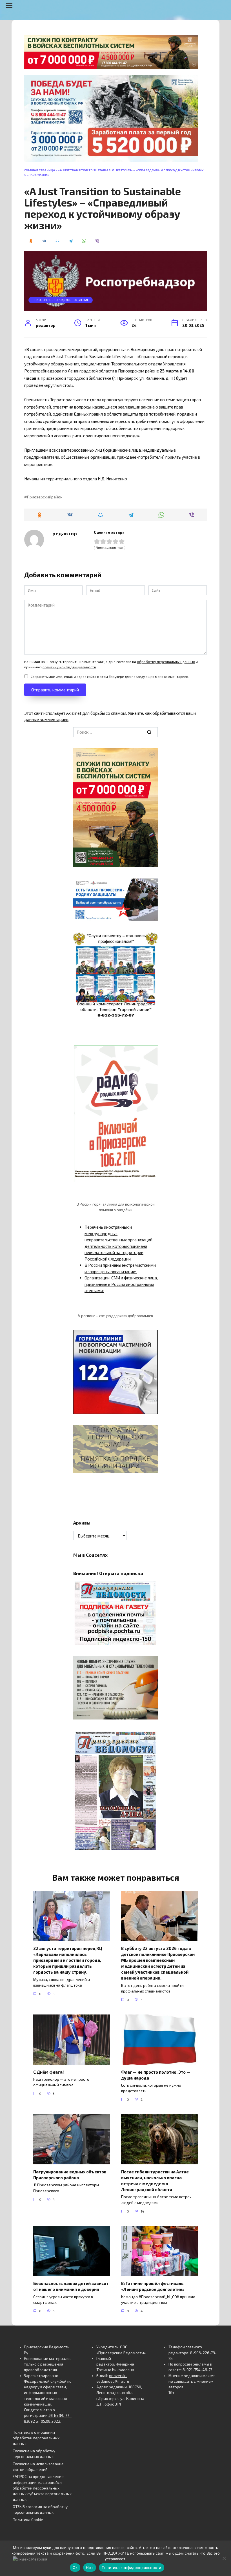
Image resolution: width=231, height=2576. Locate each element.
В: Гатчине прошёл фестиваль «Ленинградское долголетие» (153, 2286)
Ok (75, 2568)
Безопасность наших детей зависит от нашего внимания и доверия (71, 2286)
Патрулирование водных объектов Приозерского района (70, 2174)
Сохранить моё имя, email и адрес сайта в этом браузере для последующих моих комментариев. (110, 676)
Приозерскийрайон (45, 497)
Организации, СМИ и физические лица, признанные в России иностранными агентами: (121, 1284)
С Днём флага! (48, 2072)
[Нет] (224, 2558)
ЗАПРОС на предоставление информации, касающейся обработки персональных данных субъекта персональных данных (42, 2488)
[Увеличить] (150, 886)
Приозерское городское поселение (61, 300)
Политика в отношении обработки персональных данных (36, 2438)
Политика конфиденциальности (132, 2568)
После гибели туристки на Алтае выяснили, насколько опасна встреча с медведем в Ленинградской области (155, 2180)
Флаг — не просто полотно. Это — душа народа (156, 2075)
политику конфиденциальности (69, 667)
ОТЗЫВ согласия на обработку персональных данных (40, 2510)
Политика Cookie (28, 2520)
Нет (90, 2568)
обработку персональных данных (166, 662)
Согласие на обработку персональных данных (34, 2454)
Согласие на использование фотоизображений (38, 2467)
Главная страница (40, 170)
